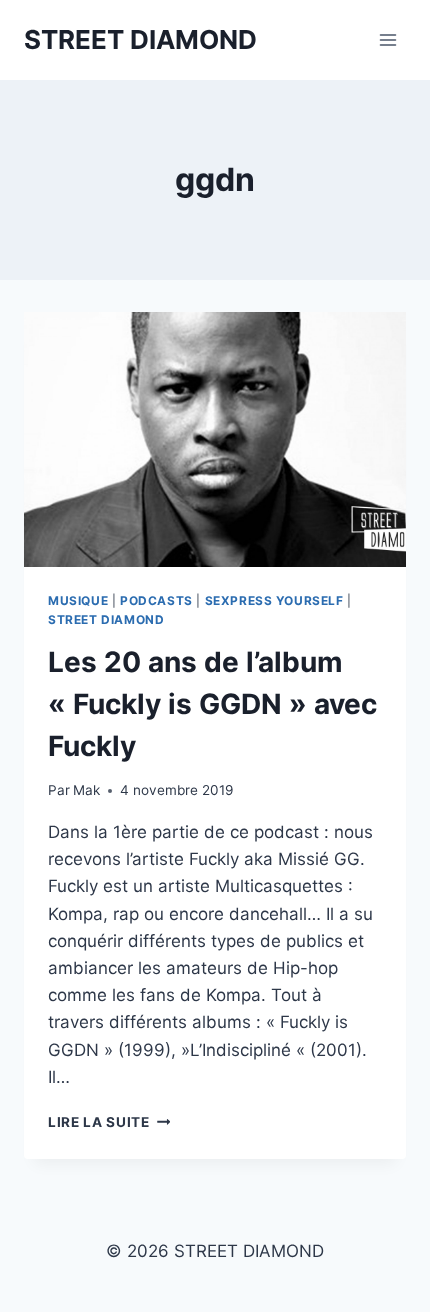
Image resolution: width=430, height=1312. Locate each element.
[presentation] (215, 439)
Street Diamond (106, 619)
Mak (86, 790)
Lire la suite (109, 1122)
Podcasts (156, 600)
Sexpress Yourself (274, 600)
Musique (78, 600)
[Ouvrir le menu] (387, 39)
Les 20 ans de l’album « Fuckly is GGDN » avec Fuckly (212, 704)
